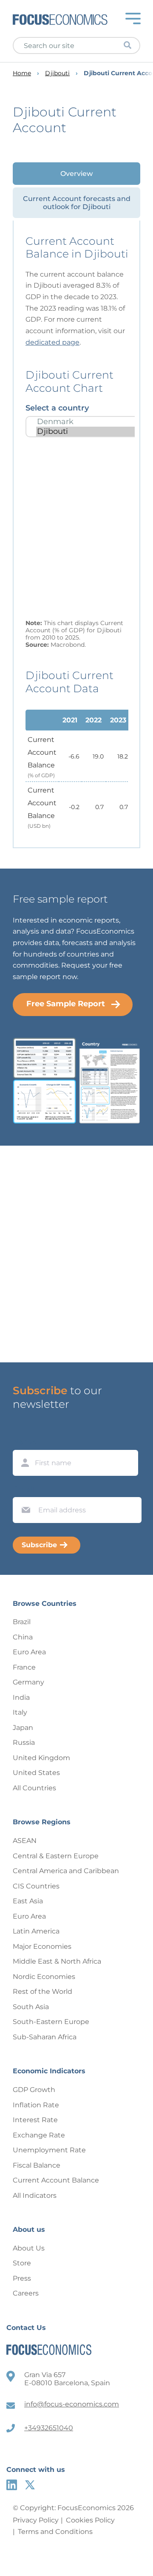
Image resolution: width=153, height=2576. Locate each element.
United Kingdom (41, 1758)
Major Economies (42, 1946)
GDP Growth (34, 2090)
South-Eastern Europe (51, 2022)
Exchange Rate (39, 2135)
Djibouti (57, 73)
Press (22, 2278)
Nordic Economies (44, 1977)
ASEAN (25, 1841)
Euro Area (29, 1652)
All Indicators (35, 2195)
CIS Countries (36, 1886)
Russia (24, 1742)
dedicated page (52, 342)
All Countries (34, 1788)
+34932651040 (49, 2428)
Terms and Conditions (55, 2532)
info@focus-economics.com (72, 2404)
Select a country (57, 408)
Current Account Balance (56, 2180)
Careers (26, 2293)
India (21, 1697)
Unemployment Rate (49, 2150)
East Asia (28, 1901)
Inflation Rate (36, 2105)
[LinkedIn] (12, 2485)
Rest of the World (42, 1991)
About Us (29, 2248)
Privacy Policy (36, 2520)
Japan (23, 1728)
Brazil (22, 1622)
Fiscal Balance (37, 2165)
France (24, 1667)
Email (24, 1489)
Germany (28, 1682)
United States (36, 1773)
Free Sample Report (66, 1004)
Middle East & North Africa (57, 1961)
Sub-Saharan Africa (45, 2037)
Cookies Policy (90, 2520)
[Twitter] (30, 2485)
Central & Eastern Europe (56, 1856)
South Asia (31, 2007)
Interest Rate (35, 2120)
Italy (20, 1712)
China (23, 1637)
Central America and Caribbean (66, 1871)
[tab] (76, 174)
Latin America (36, 1931)
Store (22, 2263)
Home (22, 73)
